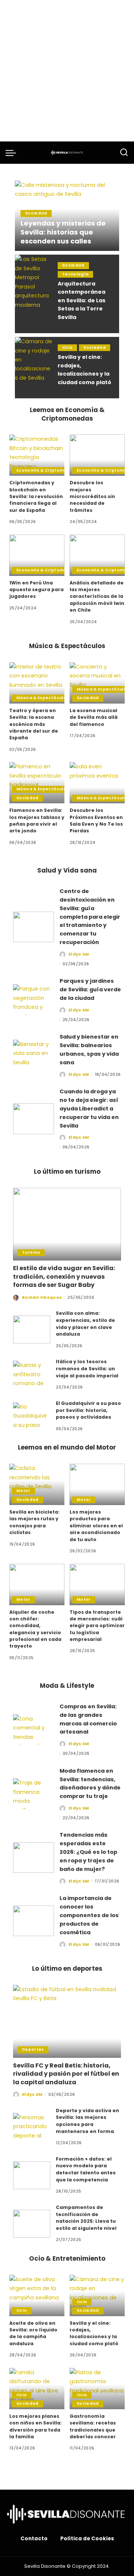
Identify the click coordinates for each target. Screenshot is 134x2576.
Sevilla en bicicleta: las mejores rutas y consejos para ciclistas (34, 1522)
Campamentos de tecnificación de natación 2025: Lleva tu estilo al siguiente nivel (86, 2218)
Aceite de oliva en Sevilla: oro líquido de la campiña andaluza (33, 2333)
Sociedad (36, 213)
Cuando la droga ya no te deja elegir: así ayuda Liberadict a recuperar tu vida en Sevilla (89, 1108)
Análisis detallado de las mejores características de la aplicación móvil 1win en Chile (97, 596)
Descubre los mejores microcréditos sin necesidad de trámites (92, 496)
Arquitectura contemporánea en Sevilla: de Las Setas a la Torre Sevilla (82, 300)
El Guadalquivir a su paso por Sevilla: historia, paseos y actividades (88, 1410)
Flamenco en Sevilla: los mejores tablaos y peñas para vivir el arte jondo (37, 820)
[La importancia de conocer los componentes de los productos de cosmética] (33, 1921)
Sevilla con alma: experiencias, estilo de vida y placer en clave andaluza (85, 1324)
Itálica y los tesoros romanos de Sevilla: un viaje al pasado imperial (87, 1368)
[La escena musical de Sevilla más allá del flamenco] (97, 683)
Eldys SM (79, 954)
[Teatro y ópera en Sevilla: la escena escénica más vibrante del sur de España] (37, 683)
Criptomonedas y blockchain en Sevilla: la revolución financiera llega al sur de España (36, 496)
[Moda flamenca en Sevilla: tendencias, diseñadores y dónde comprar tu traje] (33, 1794)
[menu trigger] (13, 153)
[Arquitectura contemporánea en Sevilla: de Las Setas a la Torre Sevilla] (33, 294)
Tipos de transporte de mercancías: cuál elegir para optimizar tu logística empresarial (97, 1626)
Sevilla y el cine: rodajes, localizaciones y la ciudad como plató (94, 2333)
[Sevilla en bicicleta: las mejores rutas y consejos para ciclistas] (37, 1484)
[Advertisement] (67, 71)
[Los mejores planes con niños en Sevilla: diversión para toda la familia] (37, 2389)
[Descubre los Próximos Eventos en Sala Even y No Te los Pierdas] (97, 783)
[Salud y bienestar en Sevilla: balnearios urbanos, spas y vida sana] (33, 1055)
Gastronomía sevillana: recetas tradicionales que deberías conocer (93, 2426)
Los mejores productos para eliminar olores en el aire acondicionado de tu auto (96, 1525)
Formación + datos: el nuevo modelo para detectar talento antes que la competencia (86, 2169)
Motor (23, 1491)
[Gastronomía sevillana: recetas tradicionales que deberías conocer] (97, 2389)
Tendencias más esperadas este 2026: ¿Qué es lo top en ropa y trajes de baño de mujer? (88, 1852)
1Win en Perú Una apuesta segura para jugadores (36, 590)
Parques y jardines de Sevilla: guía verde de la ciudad (90, 989)
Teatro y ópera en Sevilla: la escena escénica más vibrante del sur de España (34, 724)
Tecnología (75, 274)
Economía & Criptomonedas (49, 470)
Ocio (67, 347)
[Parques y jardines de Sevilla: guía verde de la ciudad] (33, 1000)
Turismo (31, 1252)
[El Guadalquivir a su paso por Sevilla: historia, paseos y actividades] (32, 1416)
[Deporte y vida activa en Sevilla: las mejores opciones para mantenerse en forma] (32, 2127)
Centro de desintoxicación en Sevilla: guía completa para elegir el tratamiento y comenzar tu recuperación (90, 917)
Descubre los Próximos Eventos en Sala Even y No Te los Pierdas (96, 820)
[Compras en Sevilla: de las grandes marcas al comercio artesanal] (33, 1730)
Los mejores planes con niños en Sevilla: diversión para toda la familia (36, 2426)
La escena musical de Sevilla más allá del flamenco (94, 717)
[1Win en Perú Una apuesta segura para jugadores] (37, 555)
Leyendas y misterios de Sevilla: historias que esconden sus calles (63, 232)
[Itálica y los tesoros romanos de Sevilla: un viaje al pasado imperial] (32, 1375)
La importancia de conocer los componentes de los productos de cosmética (89, 1915)
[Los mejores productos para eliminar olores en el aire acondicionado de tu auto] (97, 1484)
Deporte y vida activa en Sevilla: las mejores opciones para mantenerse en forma (87, 2121)
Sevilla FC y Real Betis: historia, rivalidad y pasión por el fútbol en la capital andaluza (66, 2074)
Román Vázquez (42, 1297)
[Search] (124, 153)
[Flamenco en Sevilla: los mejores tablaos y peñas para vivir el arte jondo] (37, 783)
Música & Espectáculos (42, 698)
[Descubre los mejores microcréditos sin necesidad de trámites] (97, 455)
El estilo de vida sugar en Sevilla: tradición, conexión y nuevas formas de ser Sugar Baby (64, 1276)
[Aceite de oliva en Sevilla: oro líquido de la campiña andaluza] (37, 2296)
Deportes (33, 2049)
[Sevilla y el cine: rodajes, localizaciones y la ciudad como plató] (33, 368)
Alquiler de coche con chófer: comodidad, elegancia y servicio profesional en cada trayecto (35, 1629)
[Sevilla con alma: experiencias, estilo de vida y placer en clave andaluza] (32, 1330)
